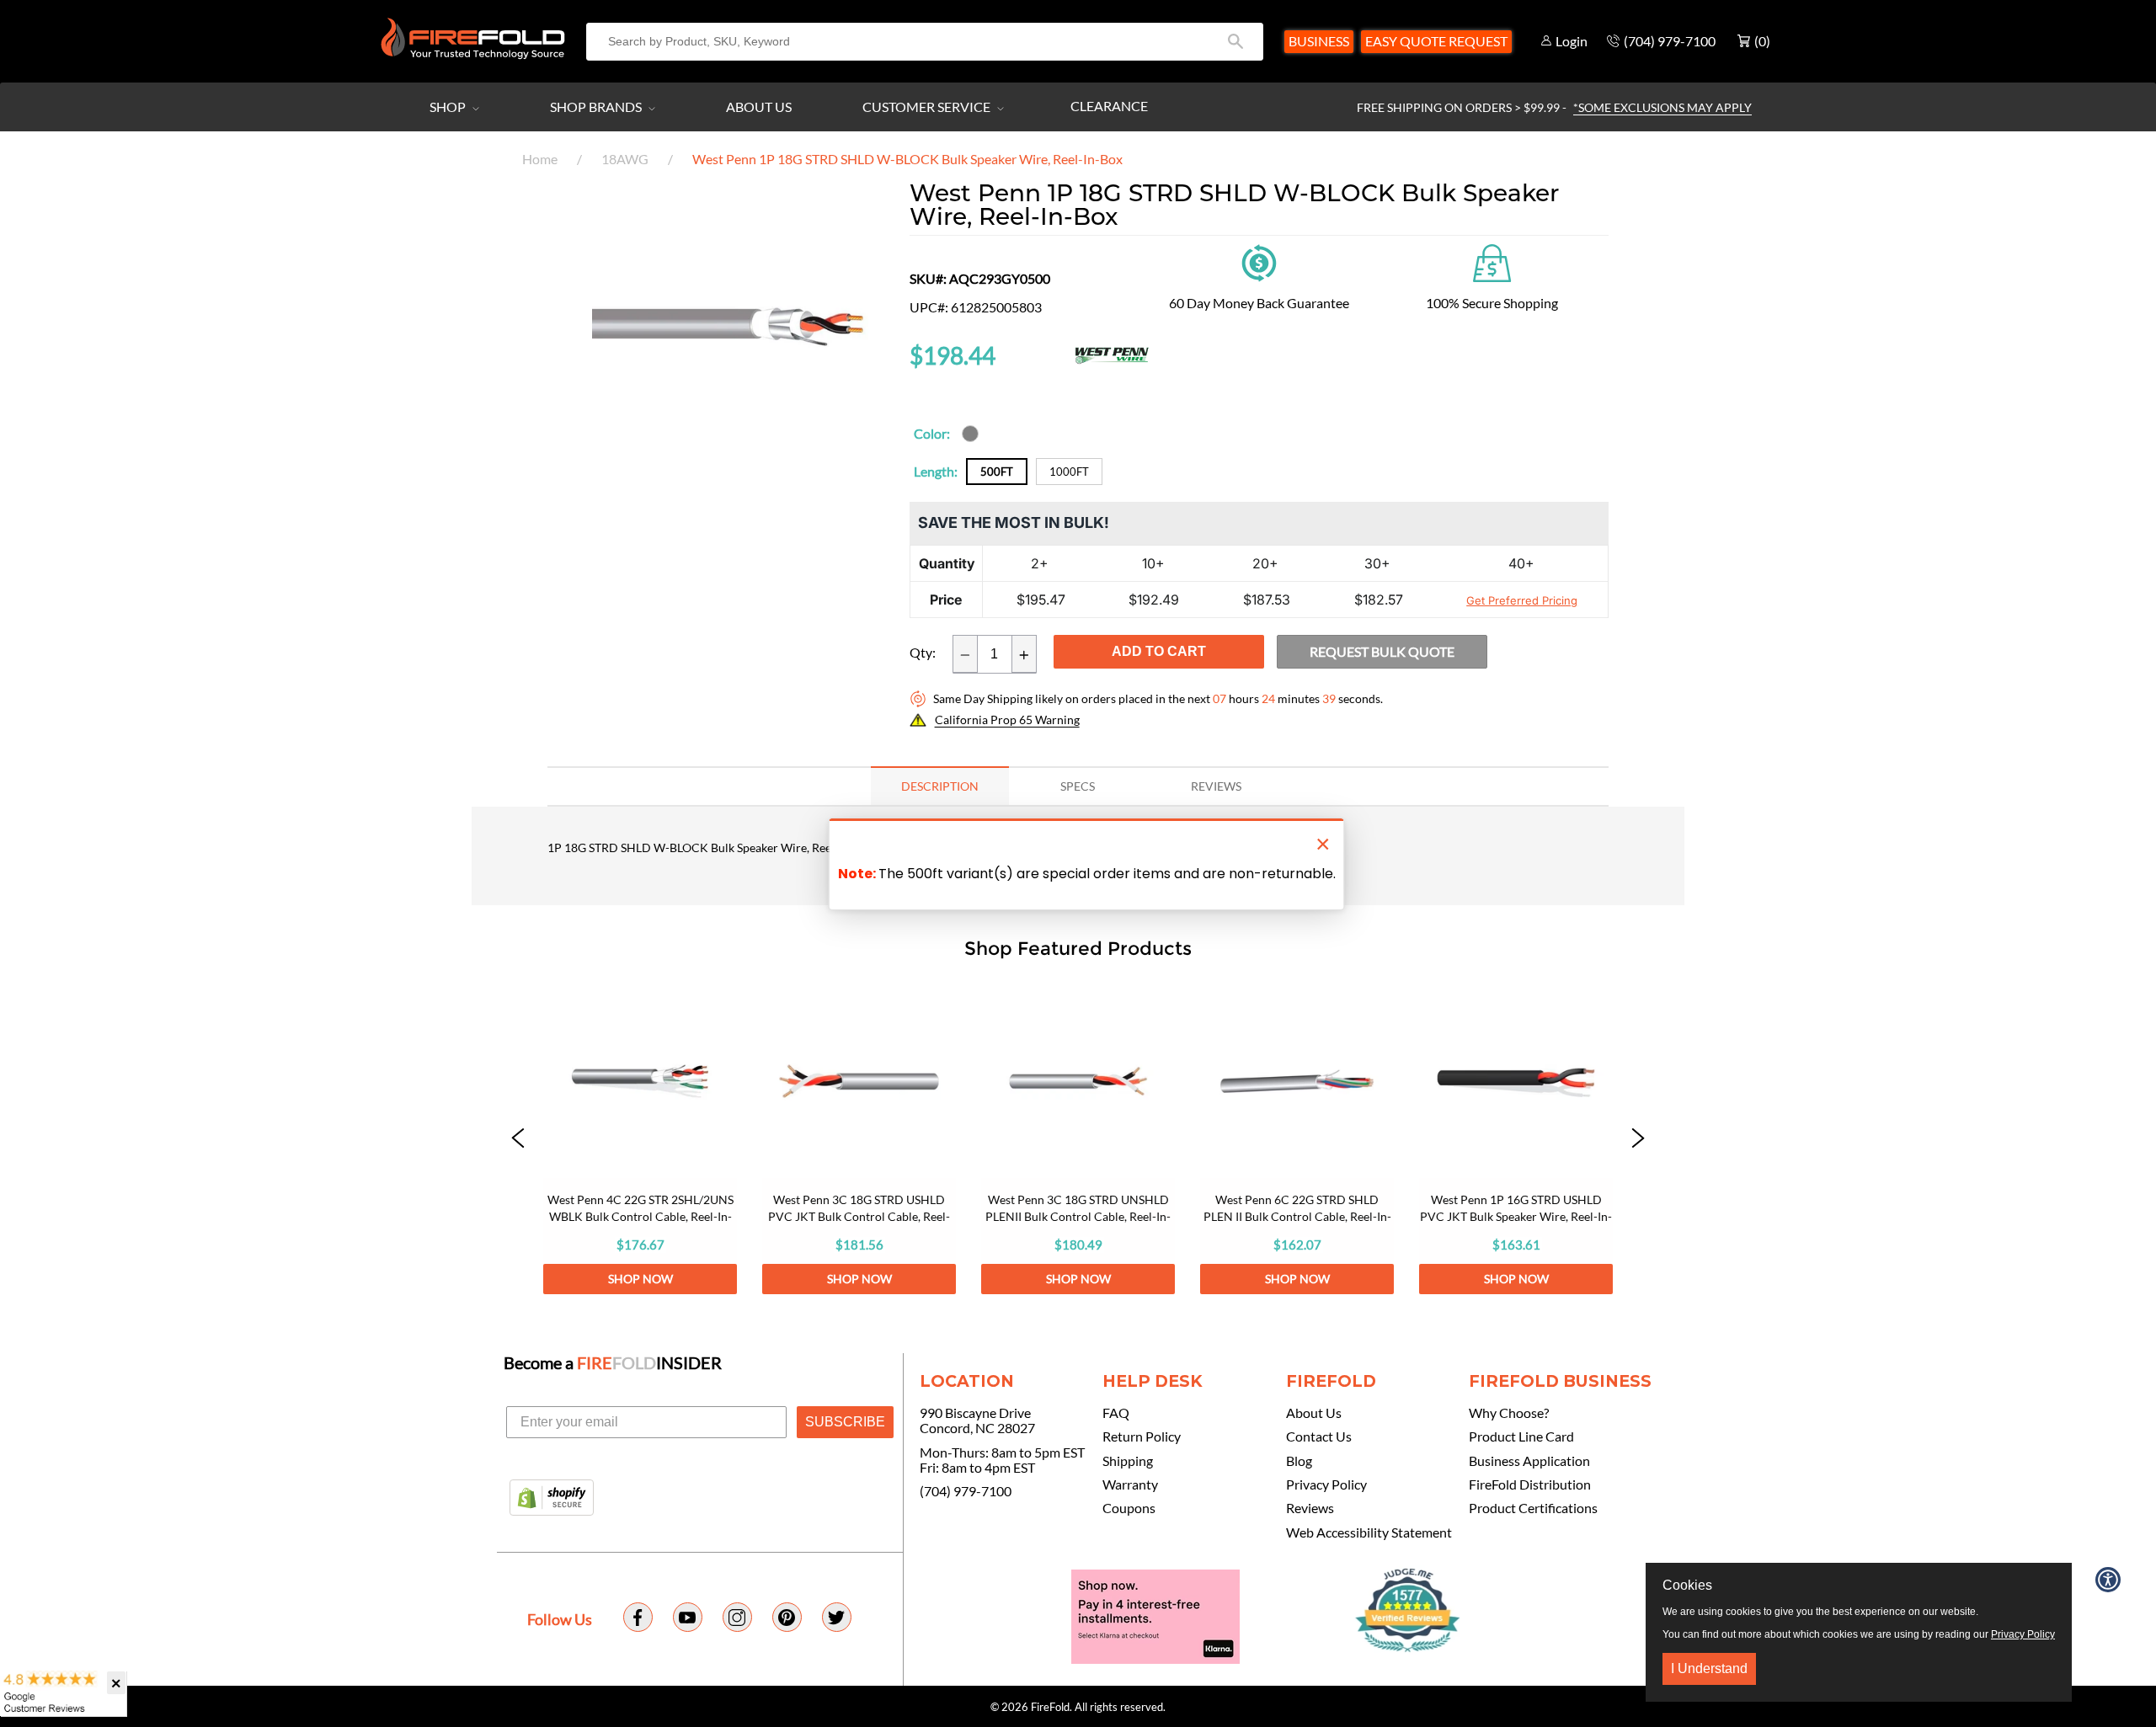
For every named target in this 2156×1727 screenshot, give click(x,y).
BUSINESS (1319, 41)
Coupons (1129, 1508)
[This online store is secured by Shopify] (552, 1499)
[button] (518, 1139)
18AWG (625, 159)
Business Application (1529, 1461)
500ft (997, 472)
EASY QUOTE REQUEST (1436, 41)
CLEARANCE (1109, 106)
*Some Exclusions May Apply (1662, 107)
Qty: (923, 653)
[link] (640, 1139)
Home (540, 159)
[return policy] (1259, 261)
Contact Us (1319, 1437)
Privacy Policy (1326, 1484)
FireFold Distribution (1530, 1484)
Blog (1299, 1461)
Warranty (1130, 1484)
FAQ (1116, 1413)
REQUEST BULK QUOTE (1382, 651)
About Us (759, 107)
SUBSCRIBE (845, 1422)
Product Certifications (1533, 1508)
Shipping (1128, 1461)
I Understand (1709, 1668)
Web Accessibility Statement (1369, 1532)
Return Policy (1142, 1437)
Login (1572, 41)
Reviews (1310, 1508)
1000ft (1069, 472)
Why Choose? (1509, 1413)
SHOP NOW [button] (640, 1279)
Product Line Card (1521, 1437)
